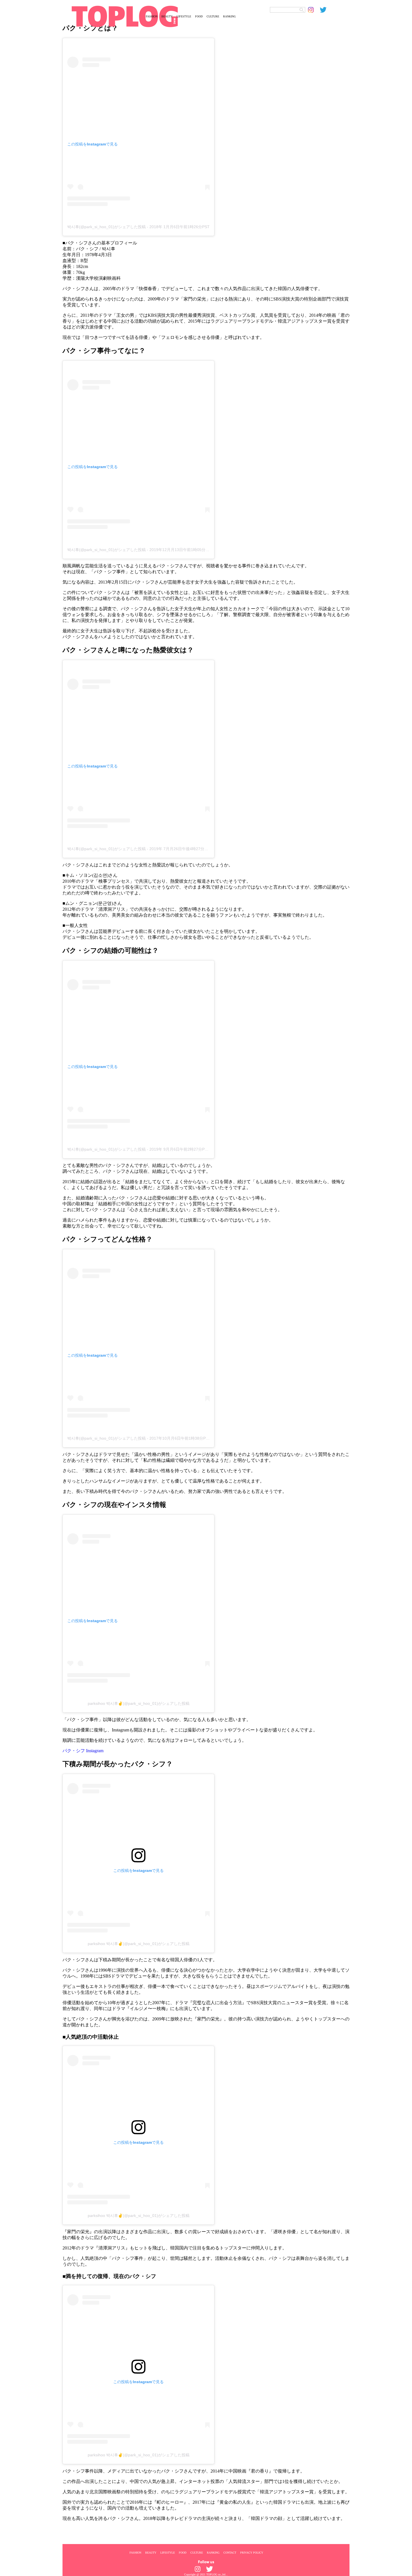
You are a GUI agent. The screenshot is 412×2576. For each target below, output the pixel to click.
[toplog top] (102, 16)
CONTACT (230, 2552)
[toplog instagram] (314, 10)
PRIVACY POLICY (252, 2552)
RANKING (229, 16)
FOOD (199, 16)
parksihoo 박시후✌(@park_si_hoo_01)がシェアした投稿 (139, 1703)
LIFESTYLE (184, 16)
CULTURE (213, 16)
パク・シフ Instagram (83, 1751)
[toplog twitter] (326, 10)
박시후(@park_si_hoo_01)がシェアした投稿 (107, 227)
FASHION (152, 16)
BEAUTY (167, 16)
